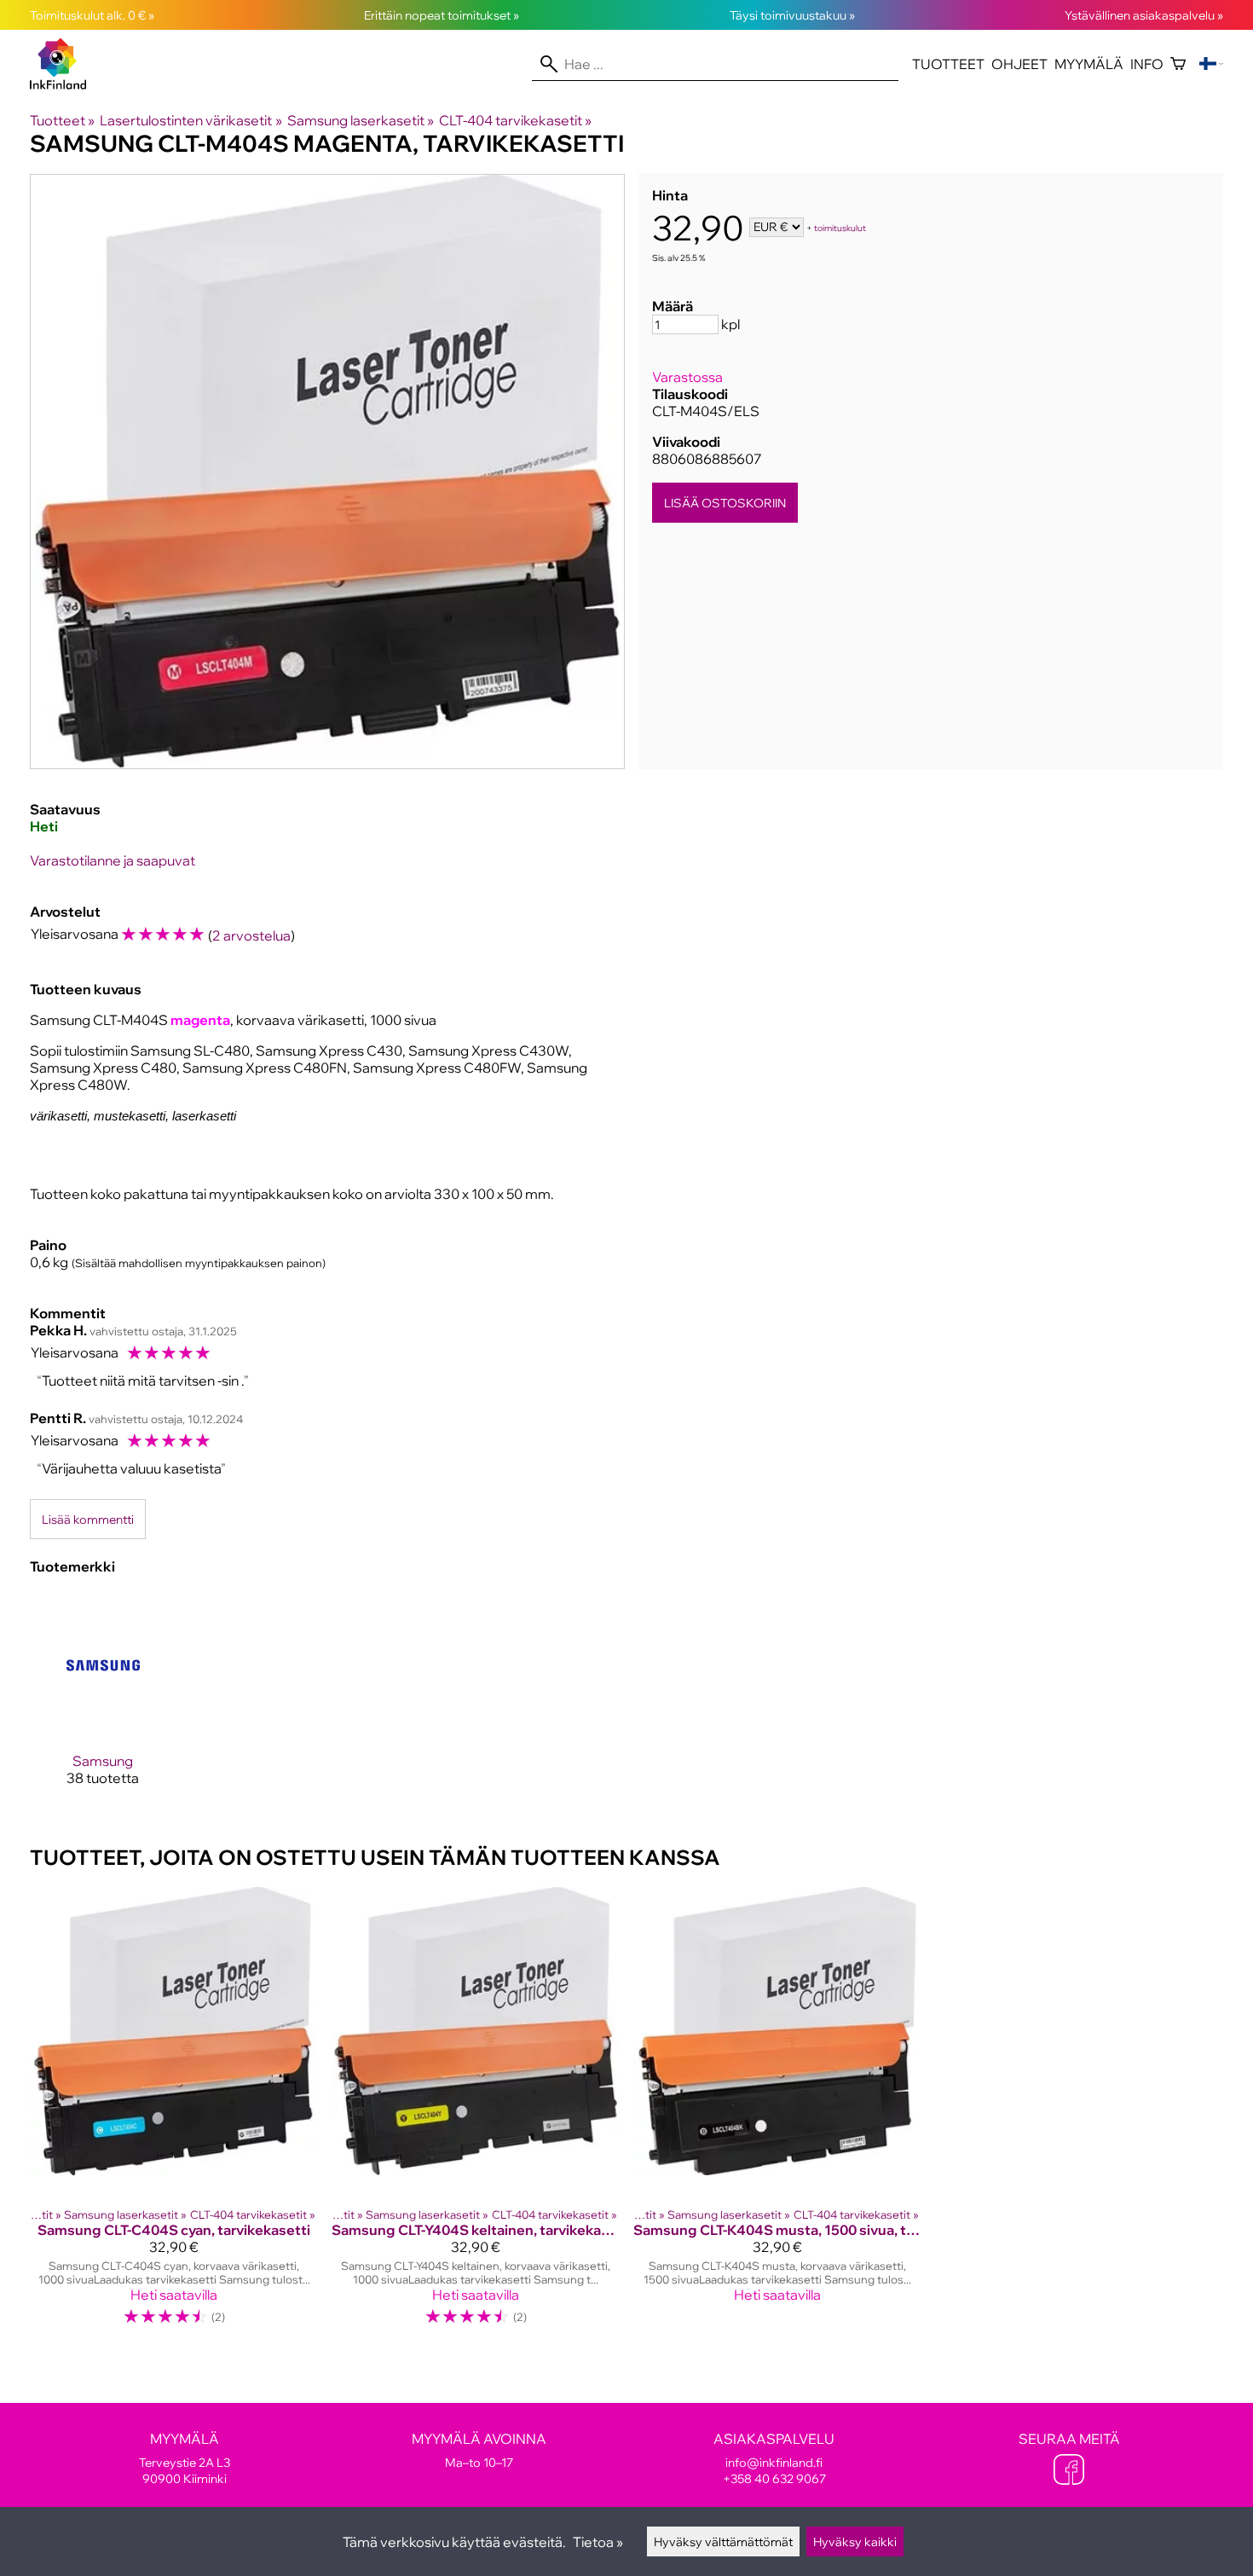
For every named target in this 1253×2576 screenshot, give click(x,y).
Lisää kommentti (88, 1519)
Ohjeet (1019, 64)
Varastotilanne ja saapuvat (113, 860)
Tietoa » (598, 2542)
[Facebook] (1069, 2471)
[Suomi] (1211, 64)
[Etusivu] (65, 84)
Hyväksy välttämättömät (723, 2541)
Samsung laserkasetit (361, 120)
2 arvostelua (251, 935)
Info (1147, 64)
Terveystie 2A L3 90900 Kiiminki (185, 2458)
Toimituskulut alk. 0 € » (92, 15)
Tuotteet (948, 64)
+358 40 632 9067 (774, 2478)
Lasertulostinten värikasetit (191, 120)
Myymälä (1089, 64)
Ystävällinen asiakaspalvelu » (1144, 15)
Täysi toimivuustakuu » (792, 15)
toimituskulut (840, 228)
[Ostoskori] (1178, 64)
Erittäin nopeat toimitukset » (442, 15)
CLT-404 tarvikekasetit (515, 120)
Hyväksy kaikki (855, 2541)
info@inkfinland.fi (774, 2462)
